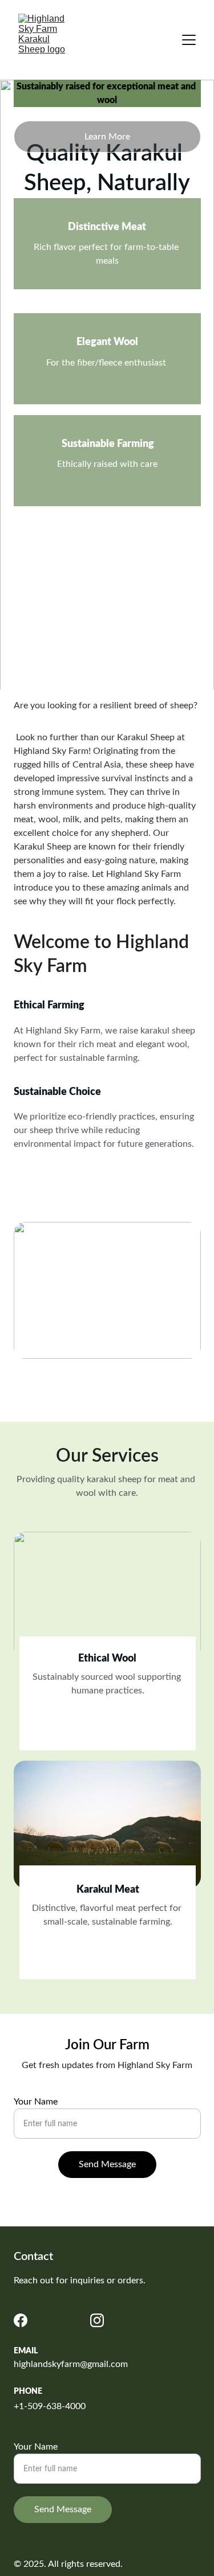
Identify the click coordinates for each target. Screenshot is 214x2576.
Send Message (107, 2164)
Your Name (36, 2102)
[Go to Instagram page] (97, 2320)
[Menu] (189, 40)
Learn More (107, 137)
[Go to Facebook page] (21, 2320)
